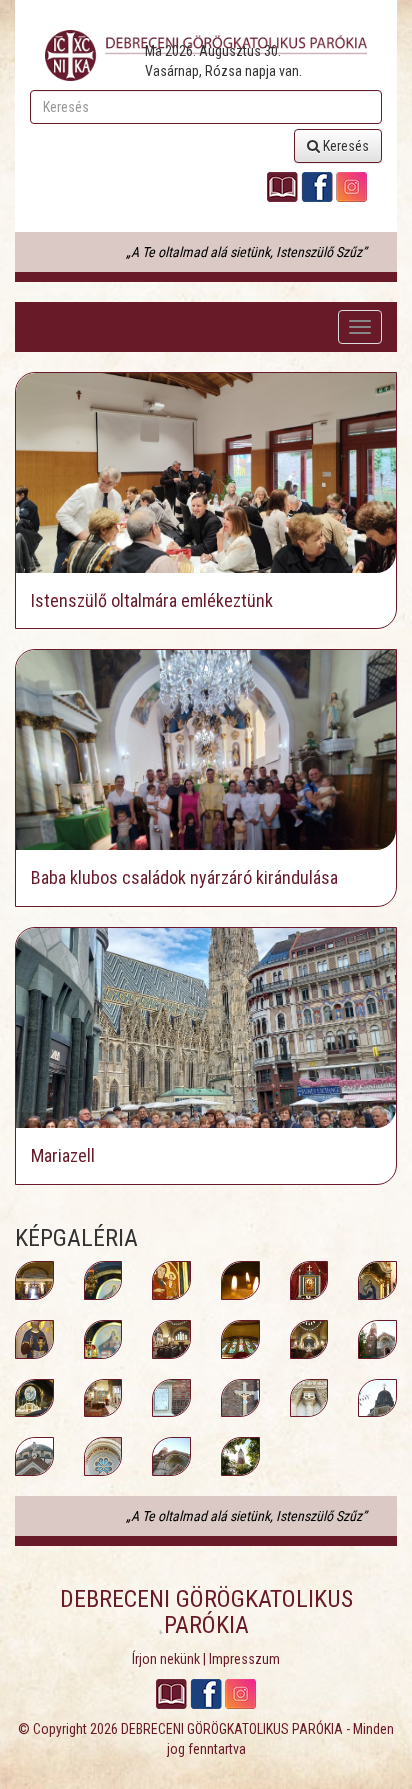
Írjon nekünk (166, 1659)
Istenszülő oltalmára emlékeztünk (152, 600)
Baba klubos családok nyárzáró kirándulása (184, 877)
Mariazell (63, 1155)
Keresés (344, 146)
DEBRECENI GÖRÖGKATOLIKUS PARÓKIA (232, 1729)
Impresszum (244, 1659)
